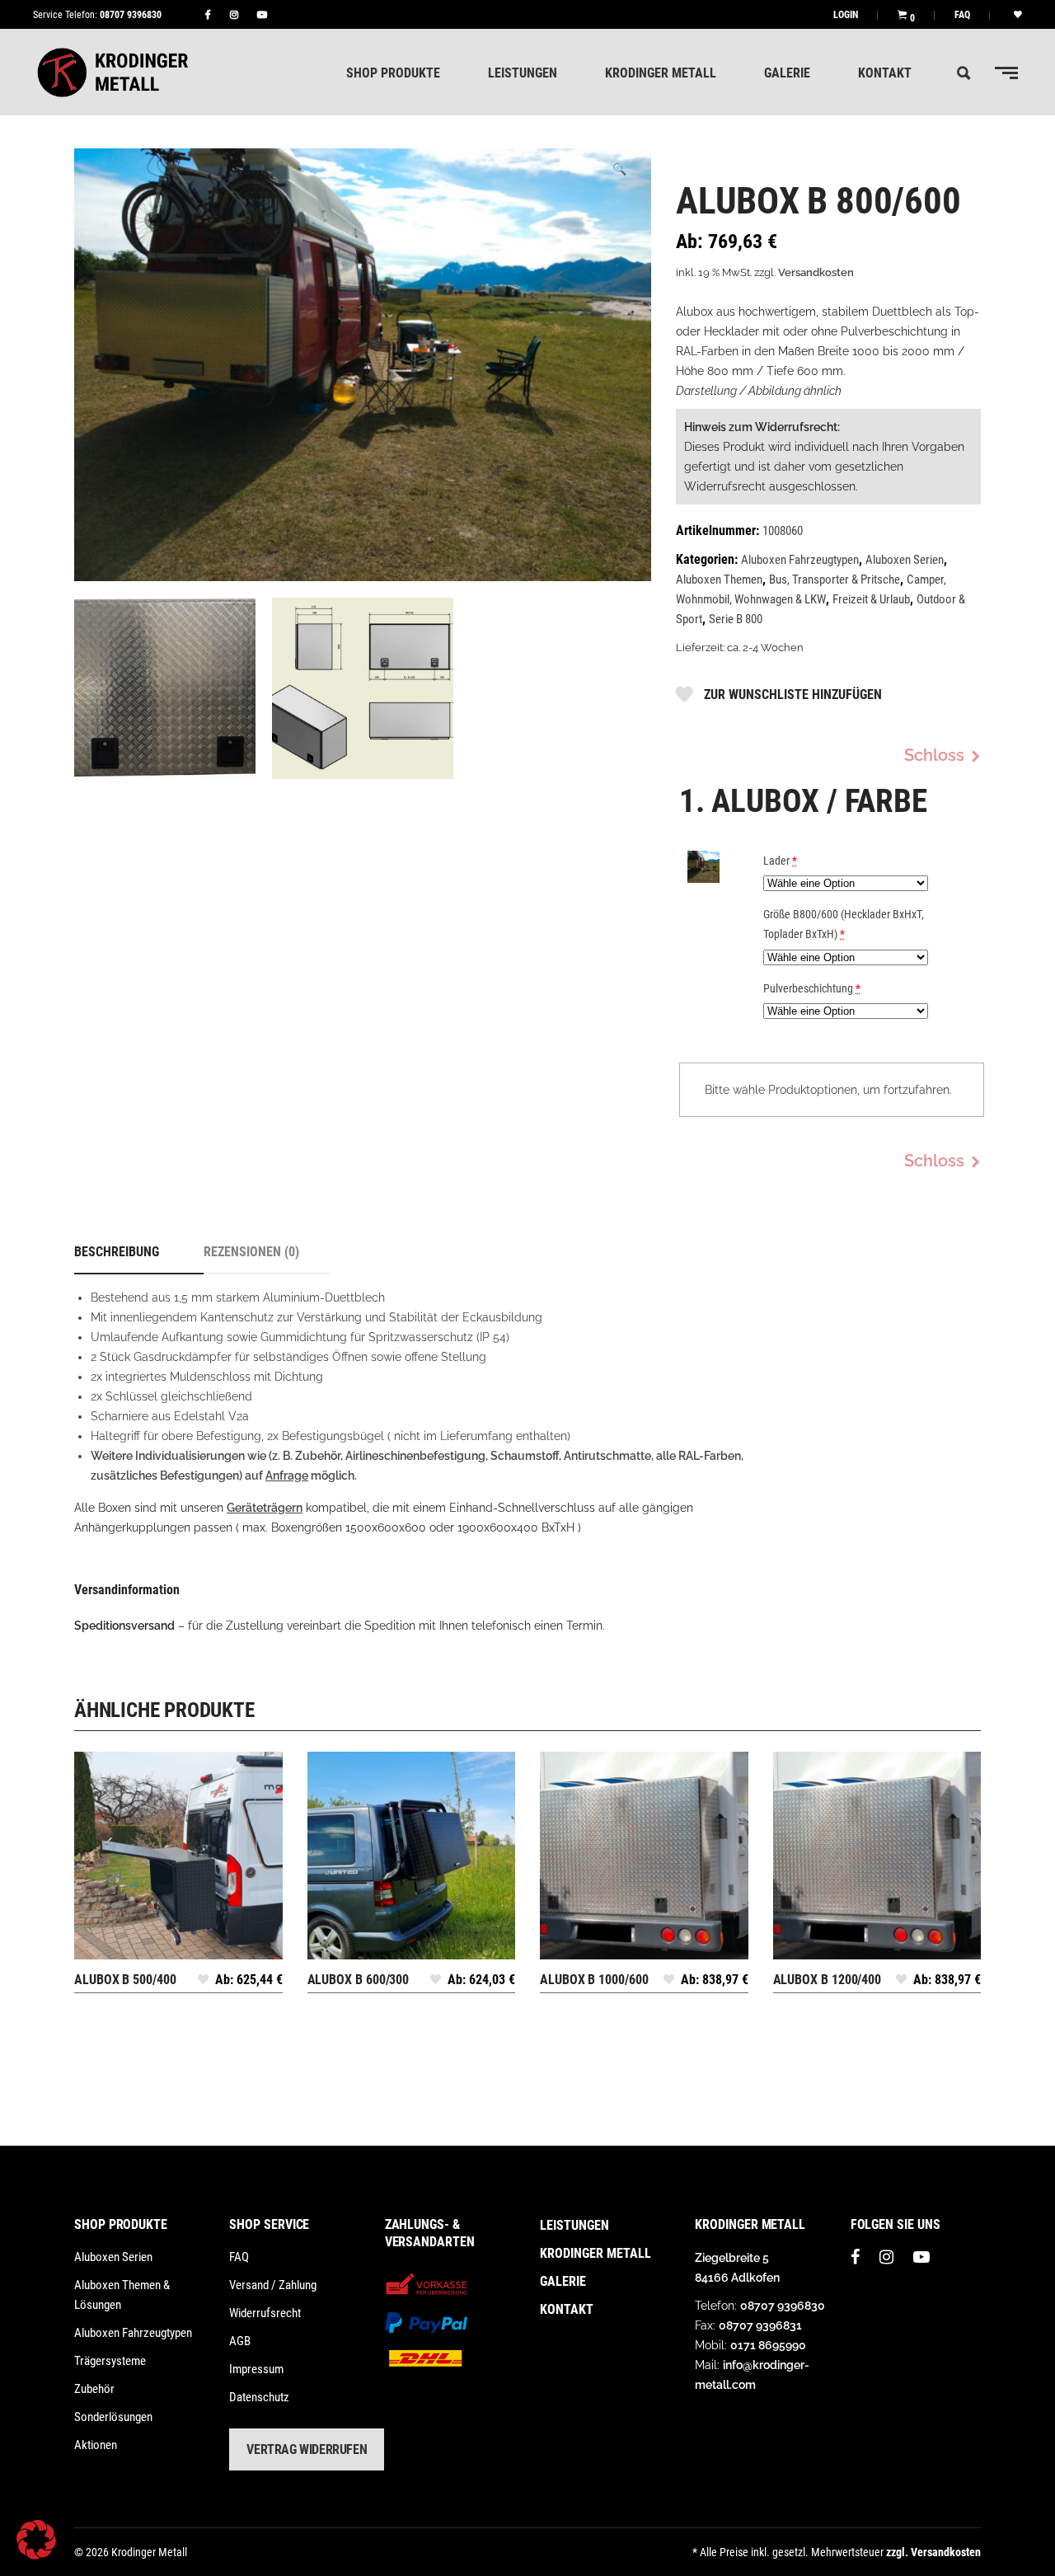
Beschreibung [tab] (117, 1252)
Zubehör (94, 2389)
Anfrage (287, 1476)
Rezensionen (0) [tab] (251, 1252)
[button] (619, 169)
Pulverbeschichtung (812, 988)
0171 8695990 (768, 2345)
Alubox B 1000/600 (594, 1980)
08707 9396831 (760, 2325)
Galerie (563, 2281)
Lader (780, 861)
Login (846, 15)
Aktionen (96, 2445)
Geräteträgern (265, 1508)
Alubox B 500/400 (125, 1980)
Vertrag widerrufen (307, 2449)
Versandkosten (816, 272)
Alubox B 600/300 (359, 1980)
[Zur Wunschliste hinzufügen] (203, 1984)
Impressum (256, 2369)
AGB (240, 2341)
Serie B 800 (736, 619)
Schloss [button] (934, 755)
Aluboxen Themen (719, 579)
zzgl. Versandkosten (933, 2552)
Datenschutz (259, 2397)
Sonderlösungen (113, 2417)
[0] (902, 14)
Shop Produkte (121, 2224)
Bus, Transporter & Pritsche (835, 579)
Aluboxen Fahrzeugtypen (800, 560)
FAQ (962, 15)
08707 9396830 (131, 15)
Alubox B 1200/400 (828, 1980)
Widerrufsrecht (265, 2313)
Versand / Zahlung (273, 2285)
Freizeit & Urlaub (871, 599)
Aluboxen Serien (905, 560)
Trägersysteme (110, 2361)
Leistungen (574, 2225)
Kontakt (567, 2309)
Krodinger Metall (595, 2253)
